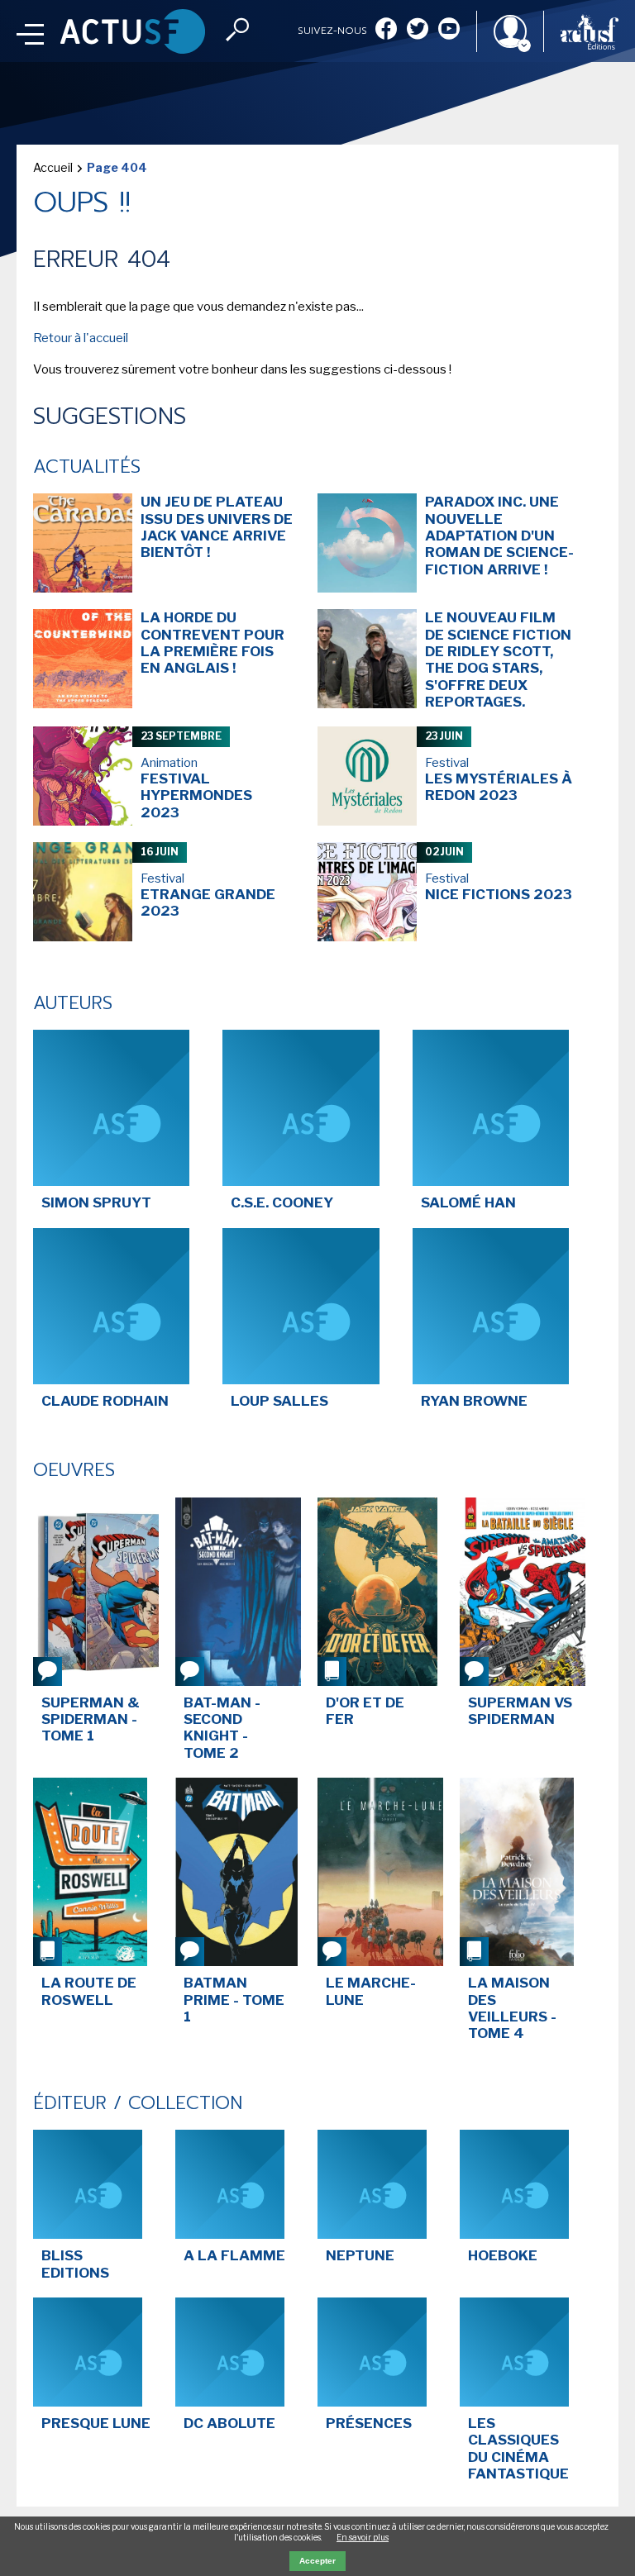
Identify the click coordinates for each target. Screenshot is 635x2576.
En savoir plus (363, 2537)
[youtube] (449, 30)
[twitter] (418, 30)
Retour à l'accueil (81, 338)
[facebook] (386, 30)
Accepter (317, 2561)
